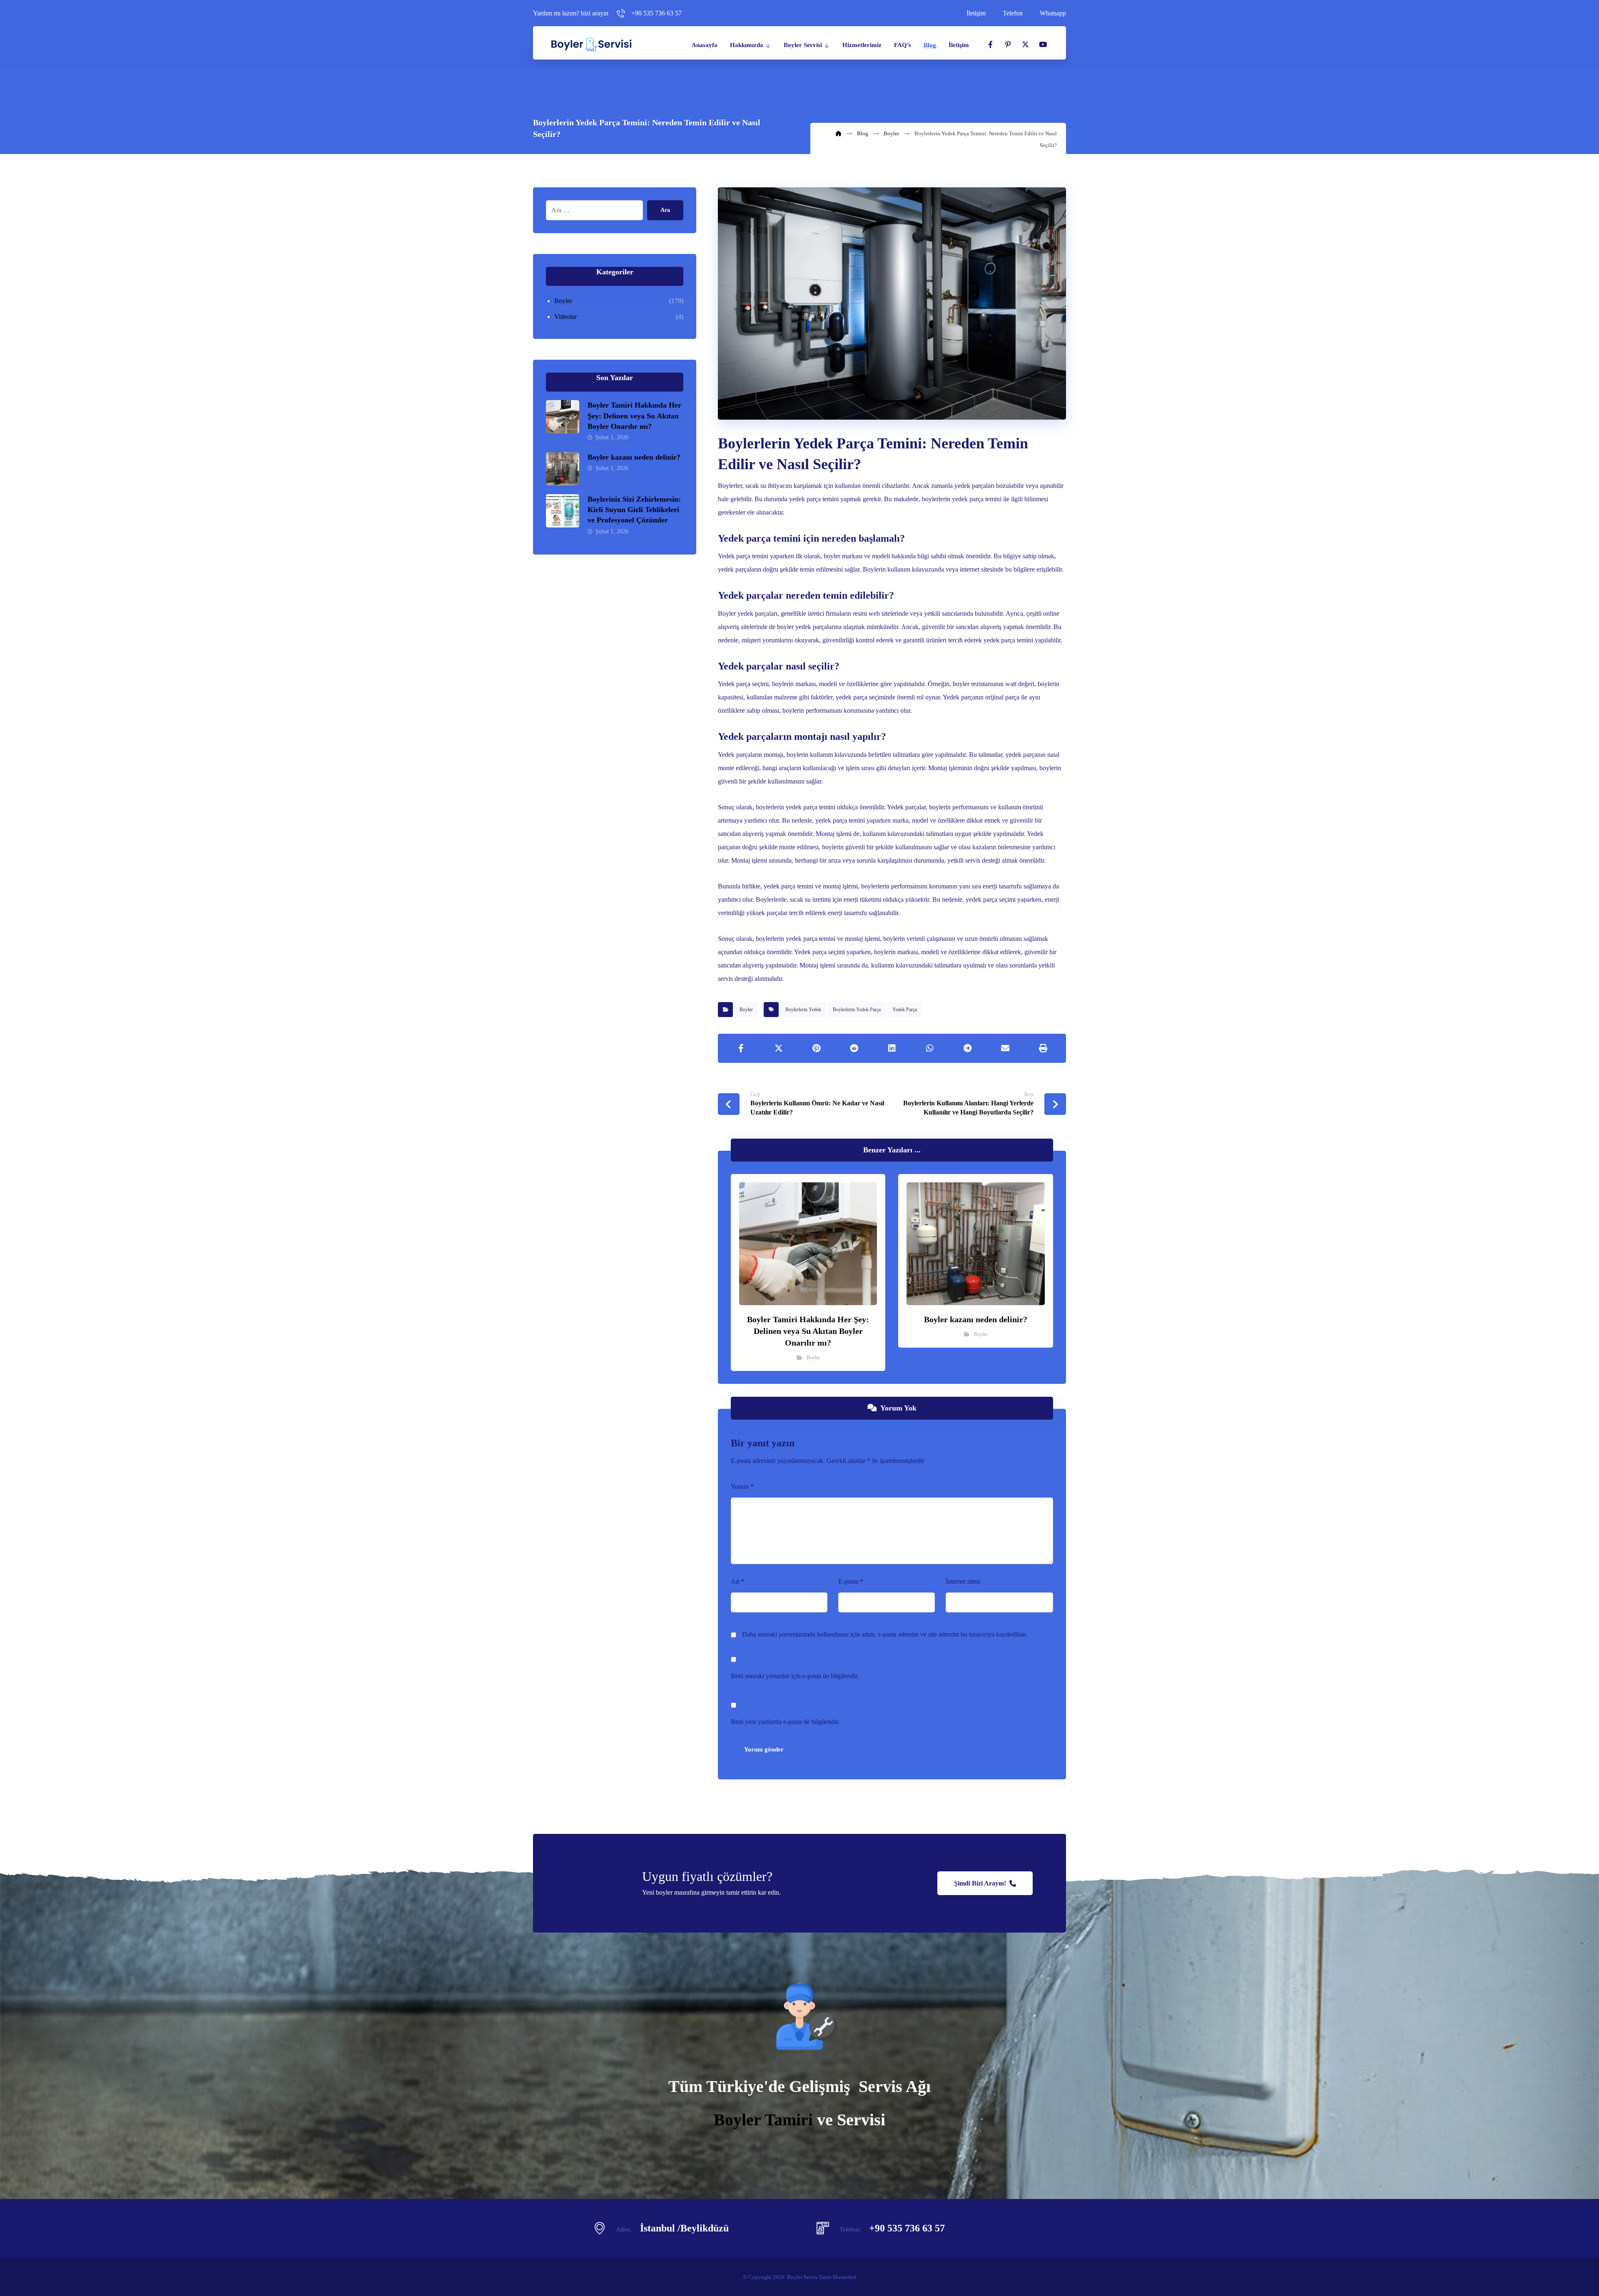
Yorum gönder (764, 1749)
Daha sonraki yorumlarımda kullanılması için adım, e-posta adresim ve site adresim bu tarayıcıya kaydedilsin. (885, 1634)
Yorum (742, 1486)
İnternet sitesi (963, 1581)
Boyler (746, 1010)
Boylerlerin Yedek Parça (857, 1010)
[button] (990, 45)
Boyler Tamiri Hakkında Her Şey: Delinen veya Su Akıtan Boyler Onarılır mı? (634, 415)
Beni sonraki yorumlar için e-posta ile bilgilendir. (795, 1676)
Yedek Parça (905, 1010)
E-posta (851, 1581)
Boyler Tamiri (763, 2120)
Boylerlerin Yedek (803, 1010)
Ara (665, 210)
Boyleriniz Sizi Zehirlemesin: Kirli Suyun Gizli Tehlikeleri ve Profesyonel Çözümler (634, 510)
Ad (737, 1581)
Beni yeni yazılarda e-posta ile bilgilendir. (785, 1722)
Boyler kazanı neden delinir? (634, 457)
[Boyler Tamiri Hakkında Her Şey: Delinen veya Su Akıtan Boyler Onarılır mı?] (563, 417)
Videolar (565, 317)
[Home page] (838, 133)
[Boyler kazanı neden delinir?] (563, 469)
